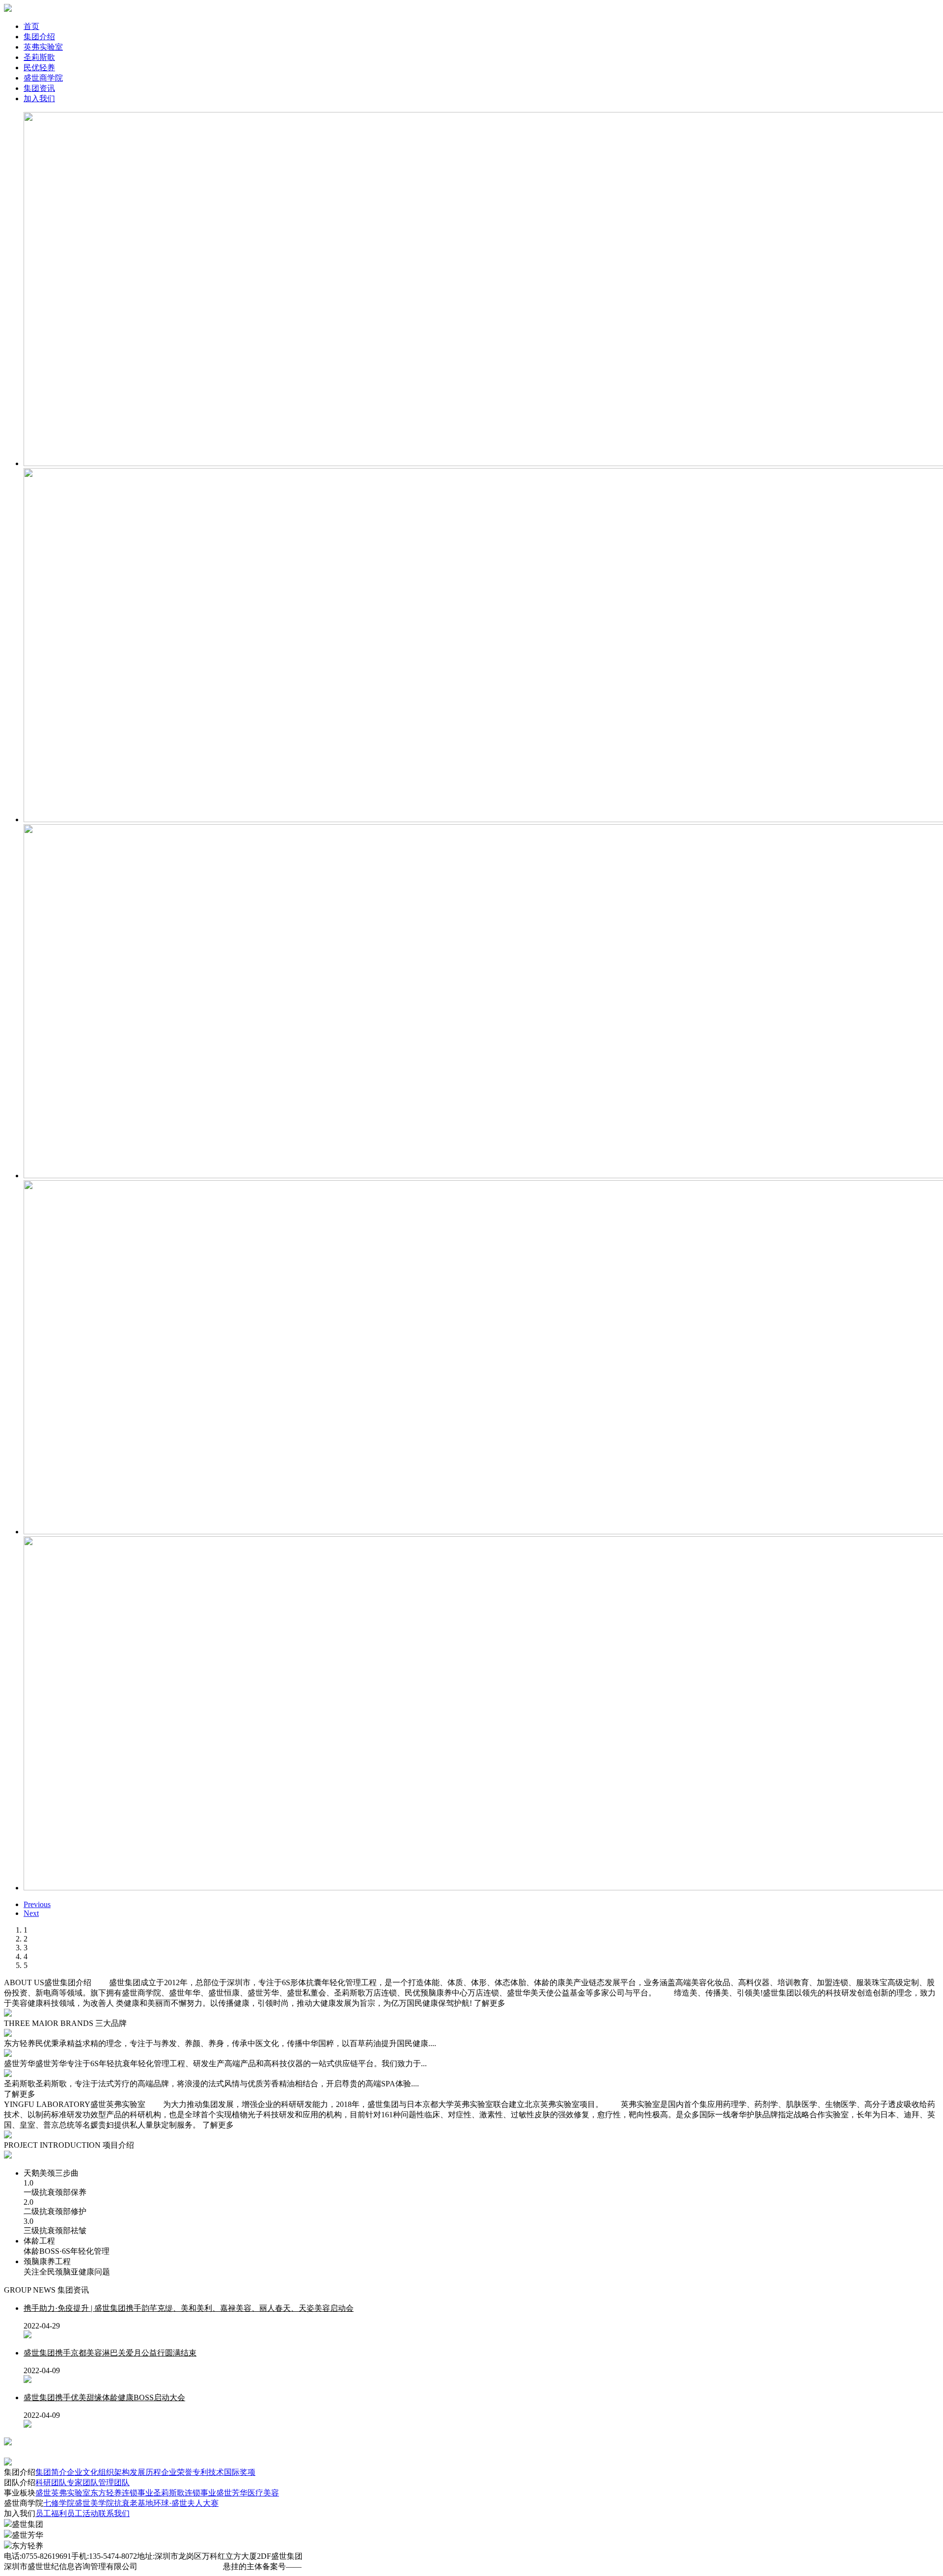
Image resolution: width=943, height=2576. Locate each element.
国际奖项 (240, 2472)
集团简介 (51, 2472)
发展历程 (145, 2472)
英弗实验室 (43, 47)
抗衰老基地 (134, 2503)
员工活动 (83, 2513)
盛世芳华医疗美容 (248, 2493)
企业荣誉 (177, 2472)
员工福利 (51, 2513)
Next (31, 1913)
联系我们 (114, 2513)
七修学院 (59, 2503)
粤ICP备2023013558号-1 (180, 2566)
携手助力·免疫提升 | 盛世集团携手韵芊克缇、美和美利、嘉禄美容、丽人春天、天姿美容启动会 (189, 2308)
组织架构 (114, 2472)
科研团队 (51, 2482)
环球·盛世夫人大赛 (186, 2503)
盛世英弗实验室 (63, 2493)
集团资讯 (39, 88)
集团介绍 (39, 37)
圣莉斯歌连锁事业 (185, 2493)
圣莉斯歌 (39, 57)
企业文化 (83, 2472)
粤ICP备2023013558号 (339, 2566)
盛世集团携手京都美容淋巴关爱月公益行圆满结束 (110, 2353)
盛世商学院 (43, 78)
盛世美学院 (94, 2503)
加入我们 (39, 98)
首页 (31, 26)
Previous (37, 1904)
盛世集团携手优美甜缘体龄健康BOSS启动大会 (104, 2397)
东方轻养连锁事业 (122, 2493)
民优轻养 (39, 68)
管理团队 (114, 2482)
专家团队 (83, 2482)
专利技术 (208, 2472)
